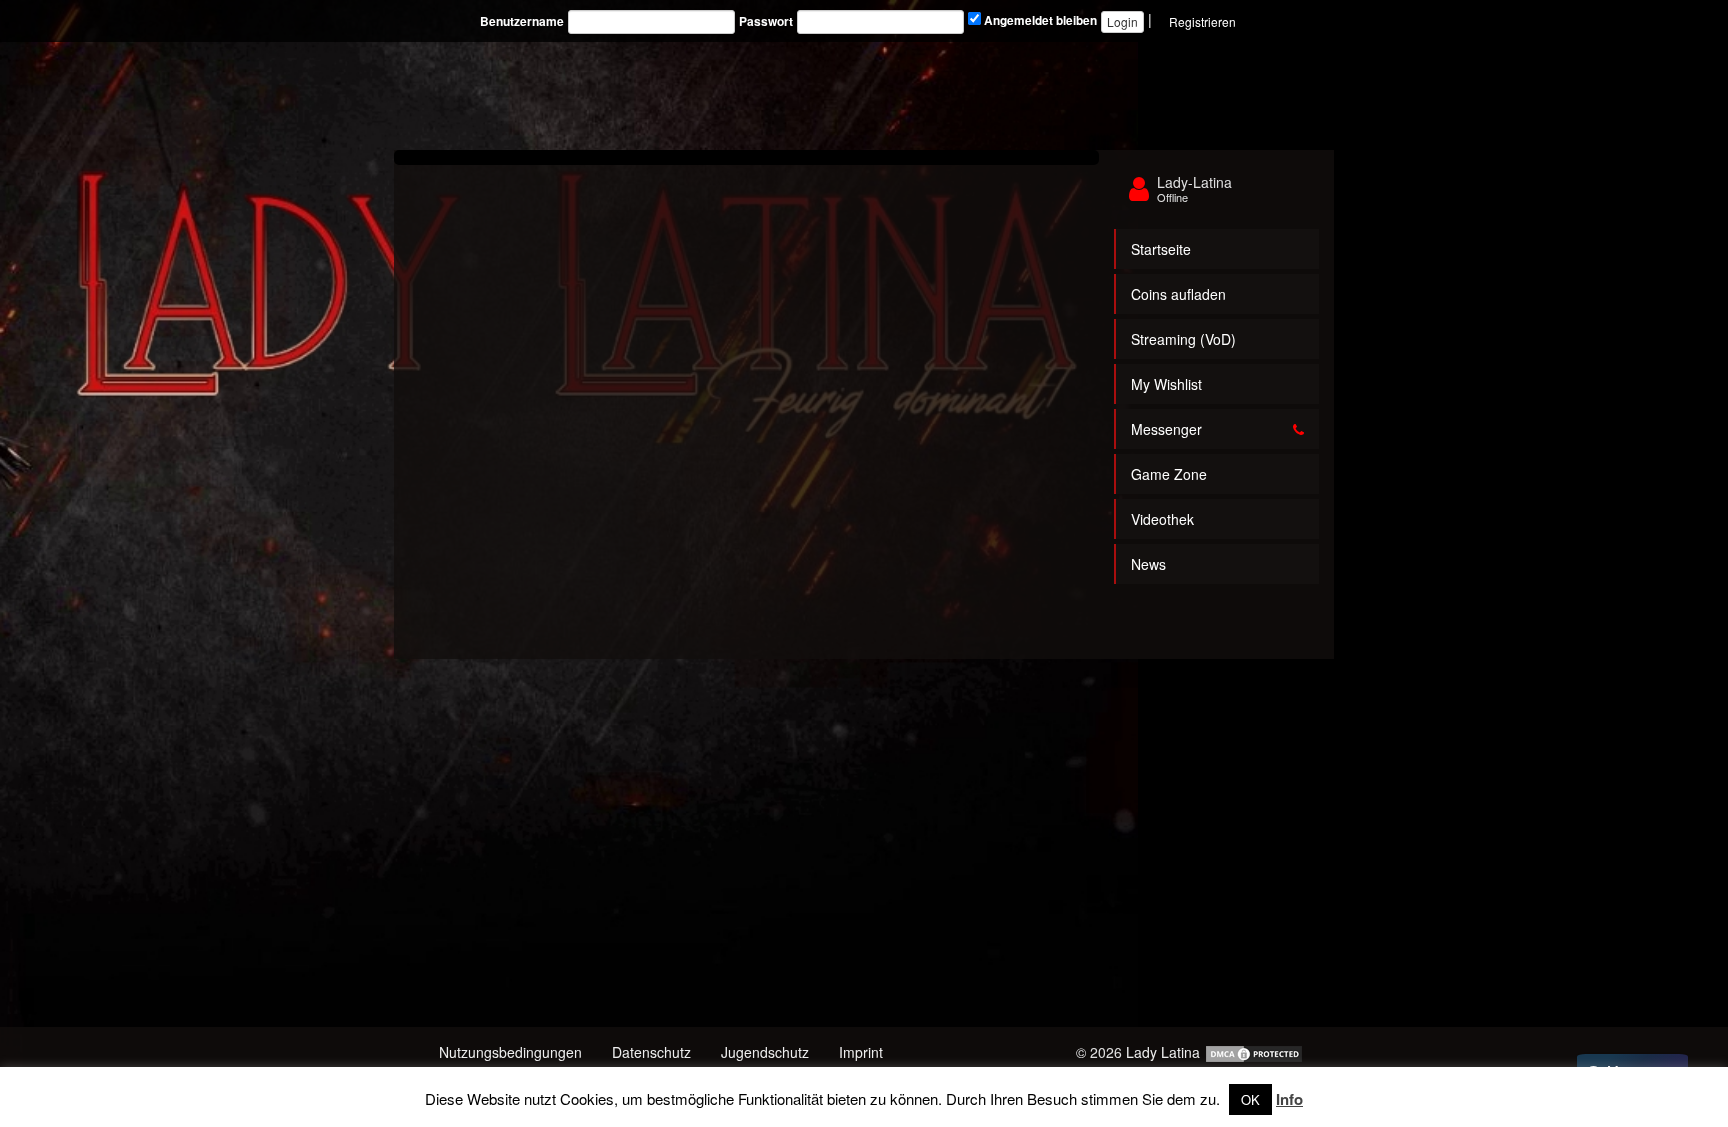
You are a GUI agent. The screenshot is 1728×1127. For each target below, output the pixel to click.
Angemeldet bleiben (1039, 20)
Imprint (861, 1052)
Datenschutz (651, 1052)
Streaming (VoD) (1183, 339)
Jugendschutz (765, 1052)
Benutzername (522, 21)
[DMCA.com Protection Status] (1254, 1052)
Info (1289, 1099)
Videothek (1162, 519)
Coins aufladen (1178, 294)
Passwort (766, 21)
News (1148, 564)
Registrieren (1202, 21)
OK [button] (1250, 1099)
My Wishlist (1166, 384)
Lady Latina (1163, 1052)
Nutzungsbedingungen (510, 1052)
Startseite (1161, 249)
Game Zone (1169, 474)
